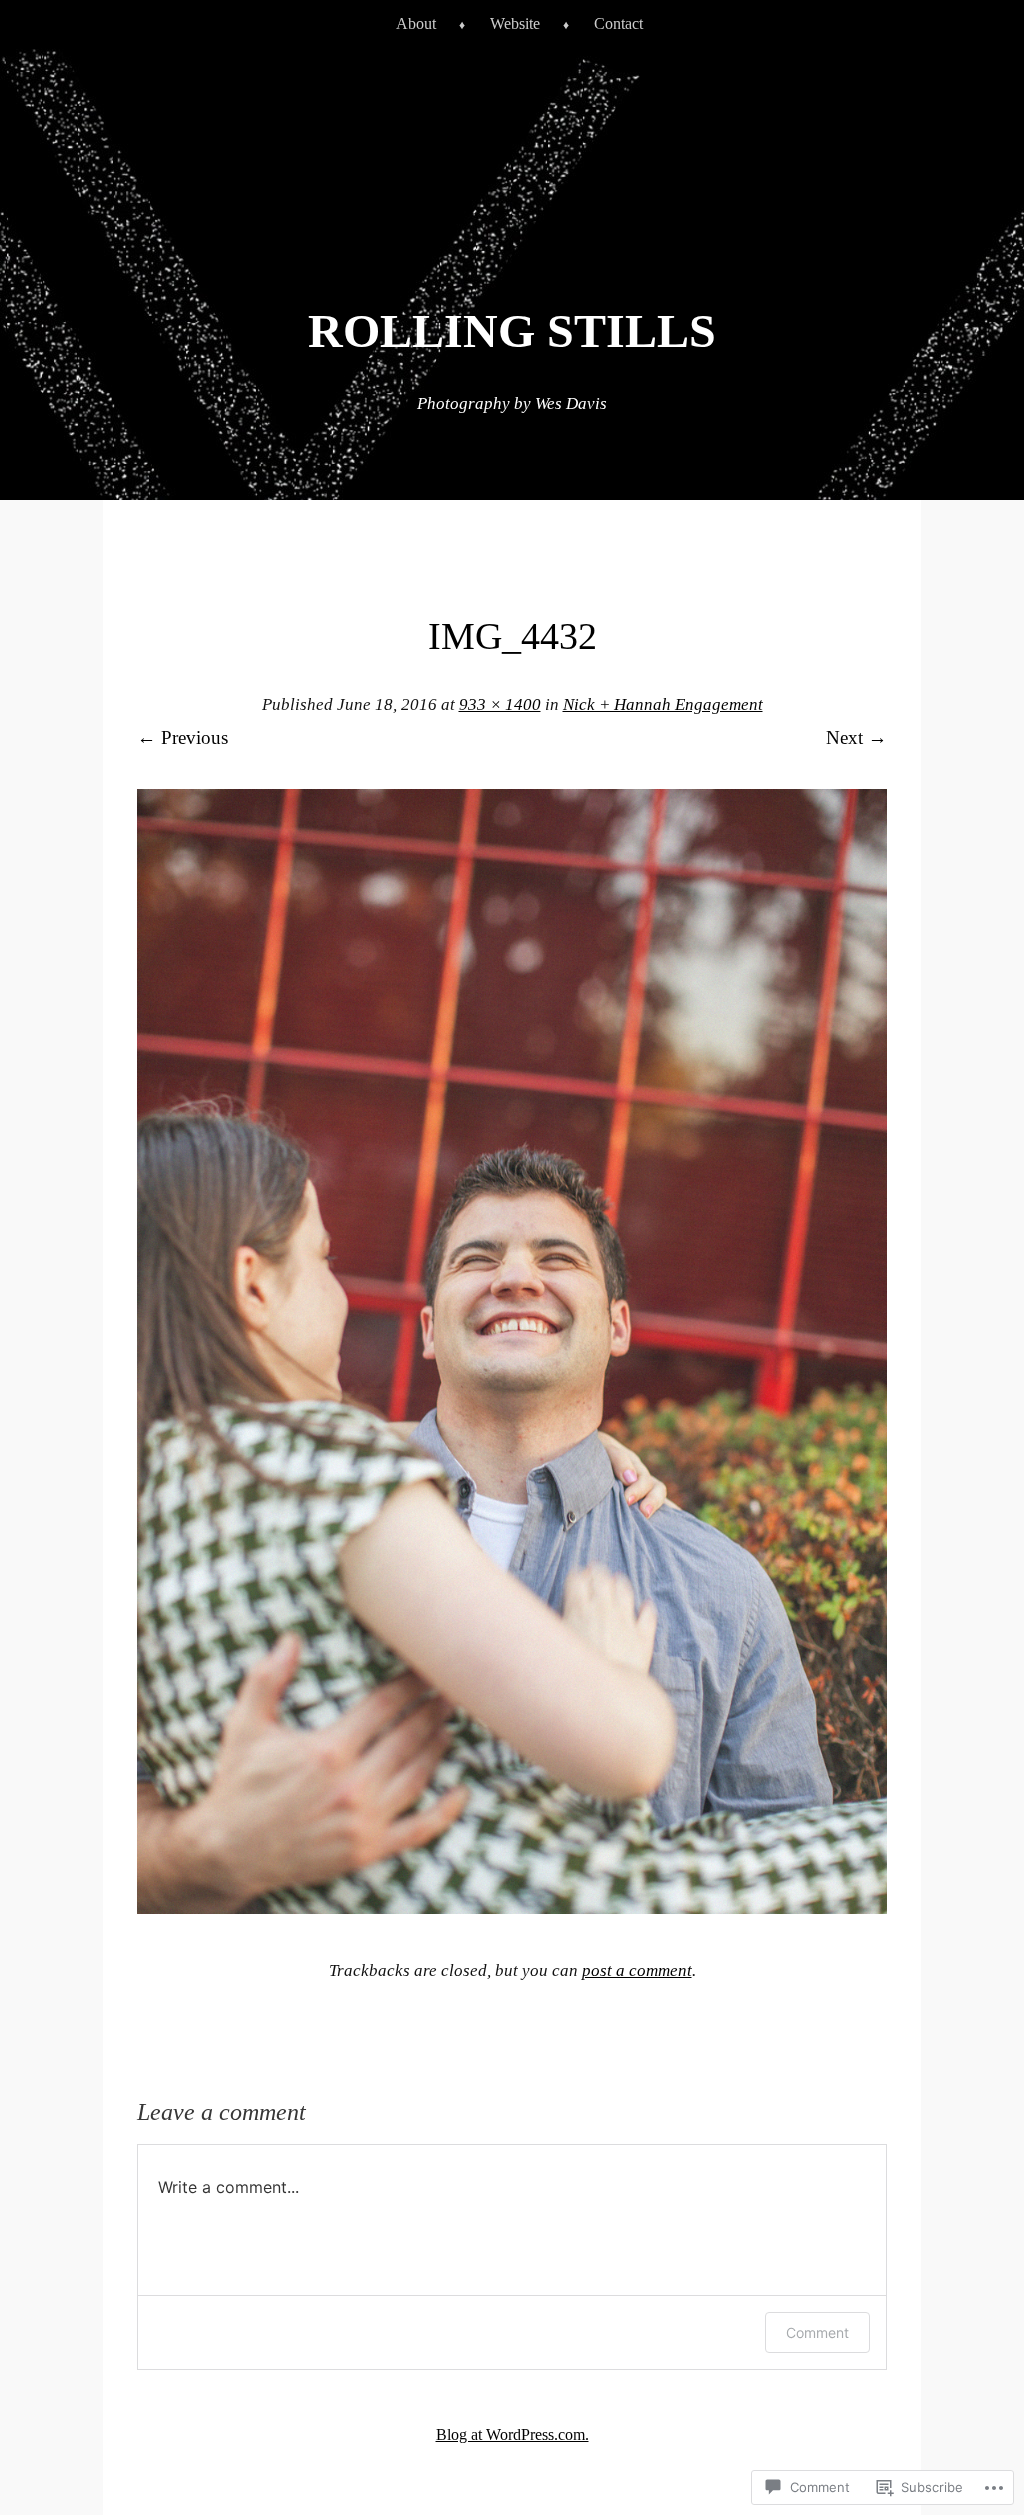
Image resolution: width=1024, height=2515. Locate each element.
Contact (618, 23)
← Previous (182, 737)
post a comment (637, 1970)
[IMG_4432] (512, 1907)
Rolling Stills (512, 330)
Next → (856, 737)
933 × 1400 (500, 704)
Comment (817, 2332)
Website (515, 23)
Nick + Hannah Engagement (663, 704)
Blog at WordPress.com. (512, 2434)
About (416, 23)
